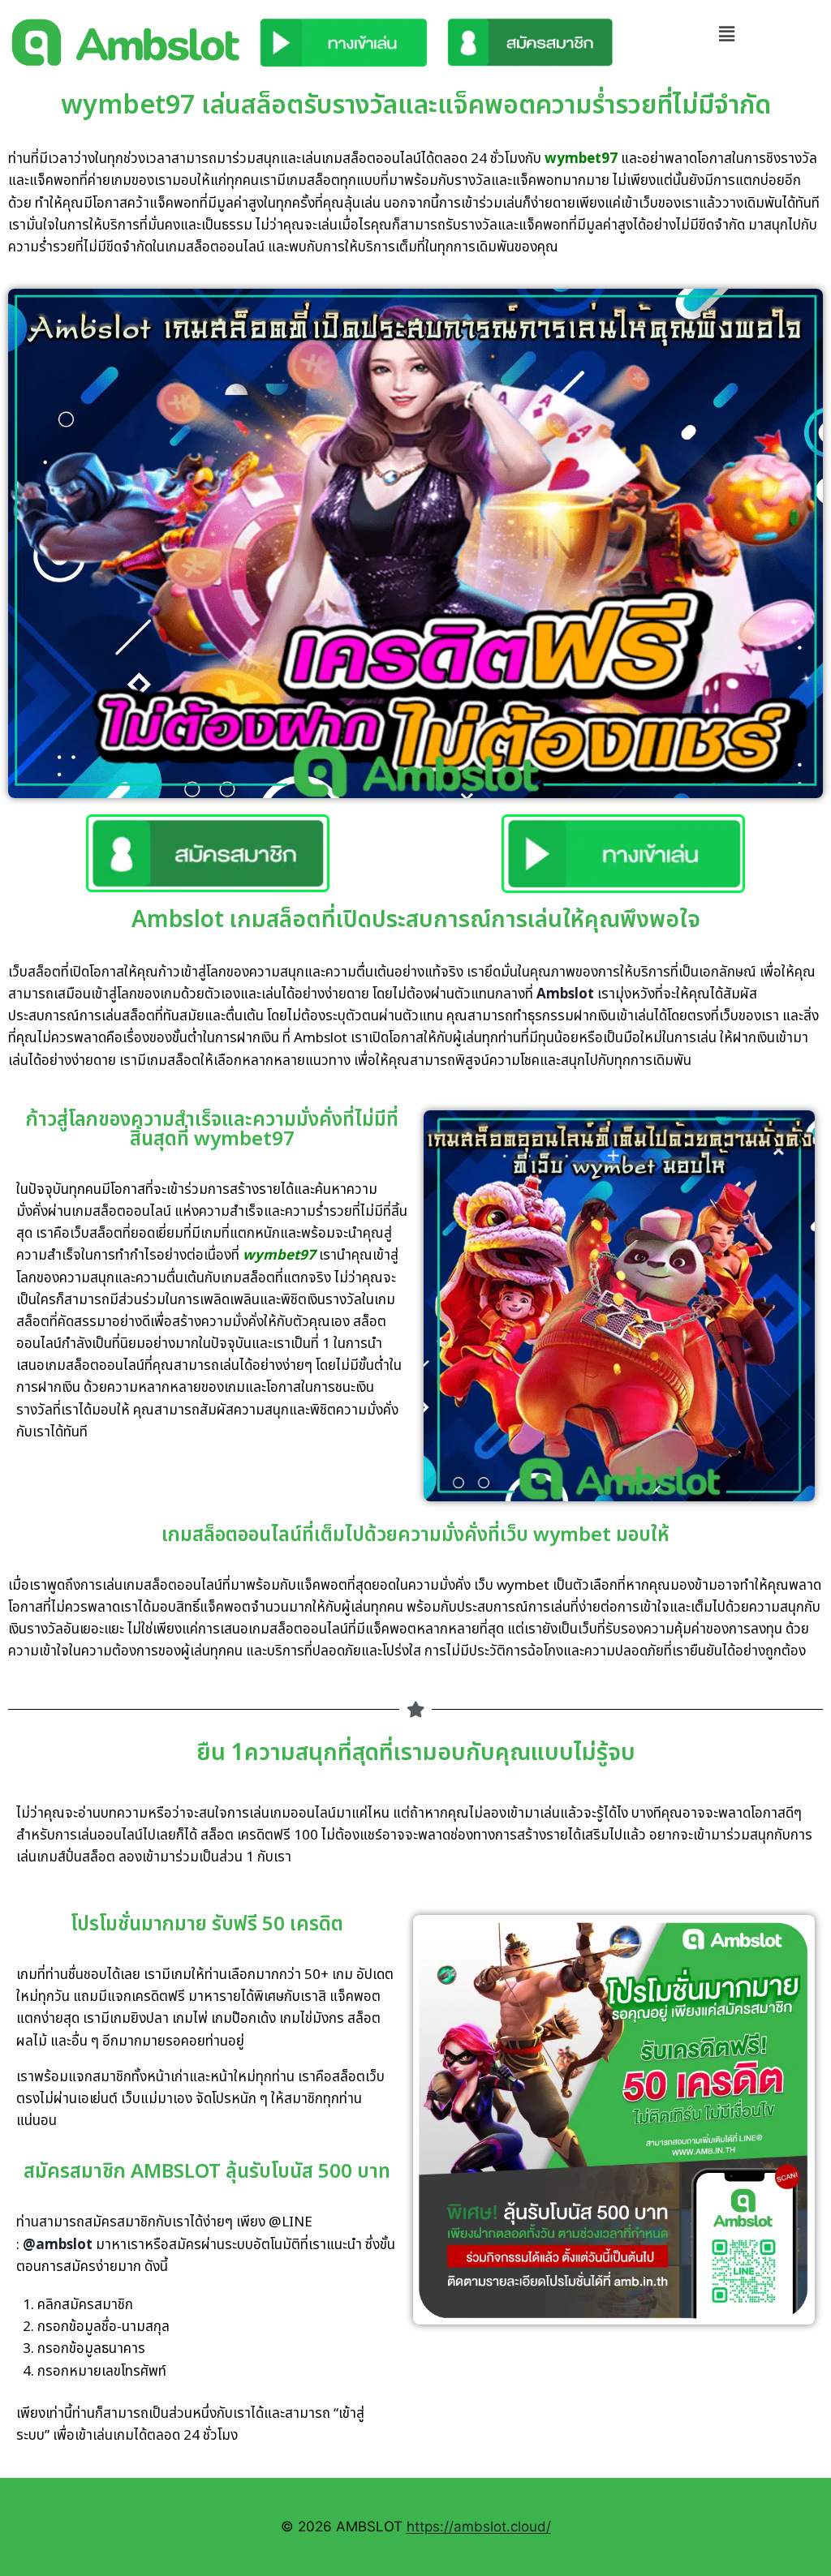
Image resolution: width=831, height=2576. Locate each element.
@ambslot (58, 2245)
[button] (727, 34)
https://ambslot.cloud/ (479, 2527)
